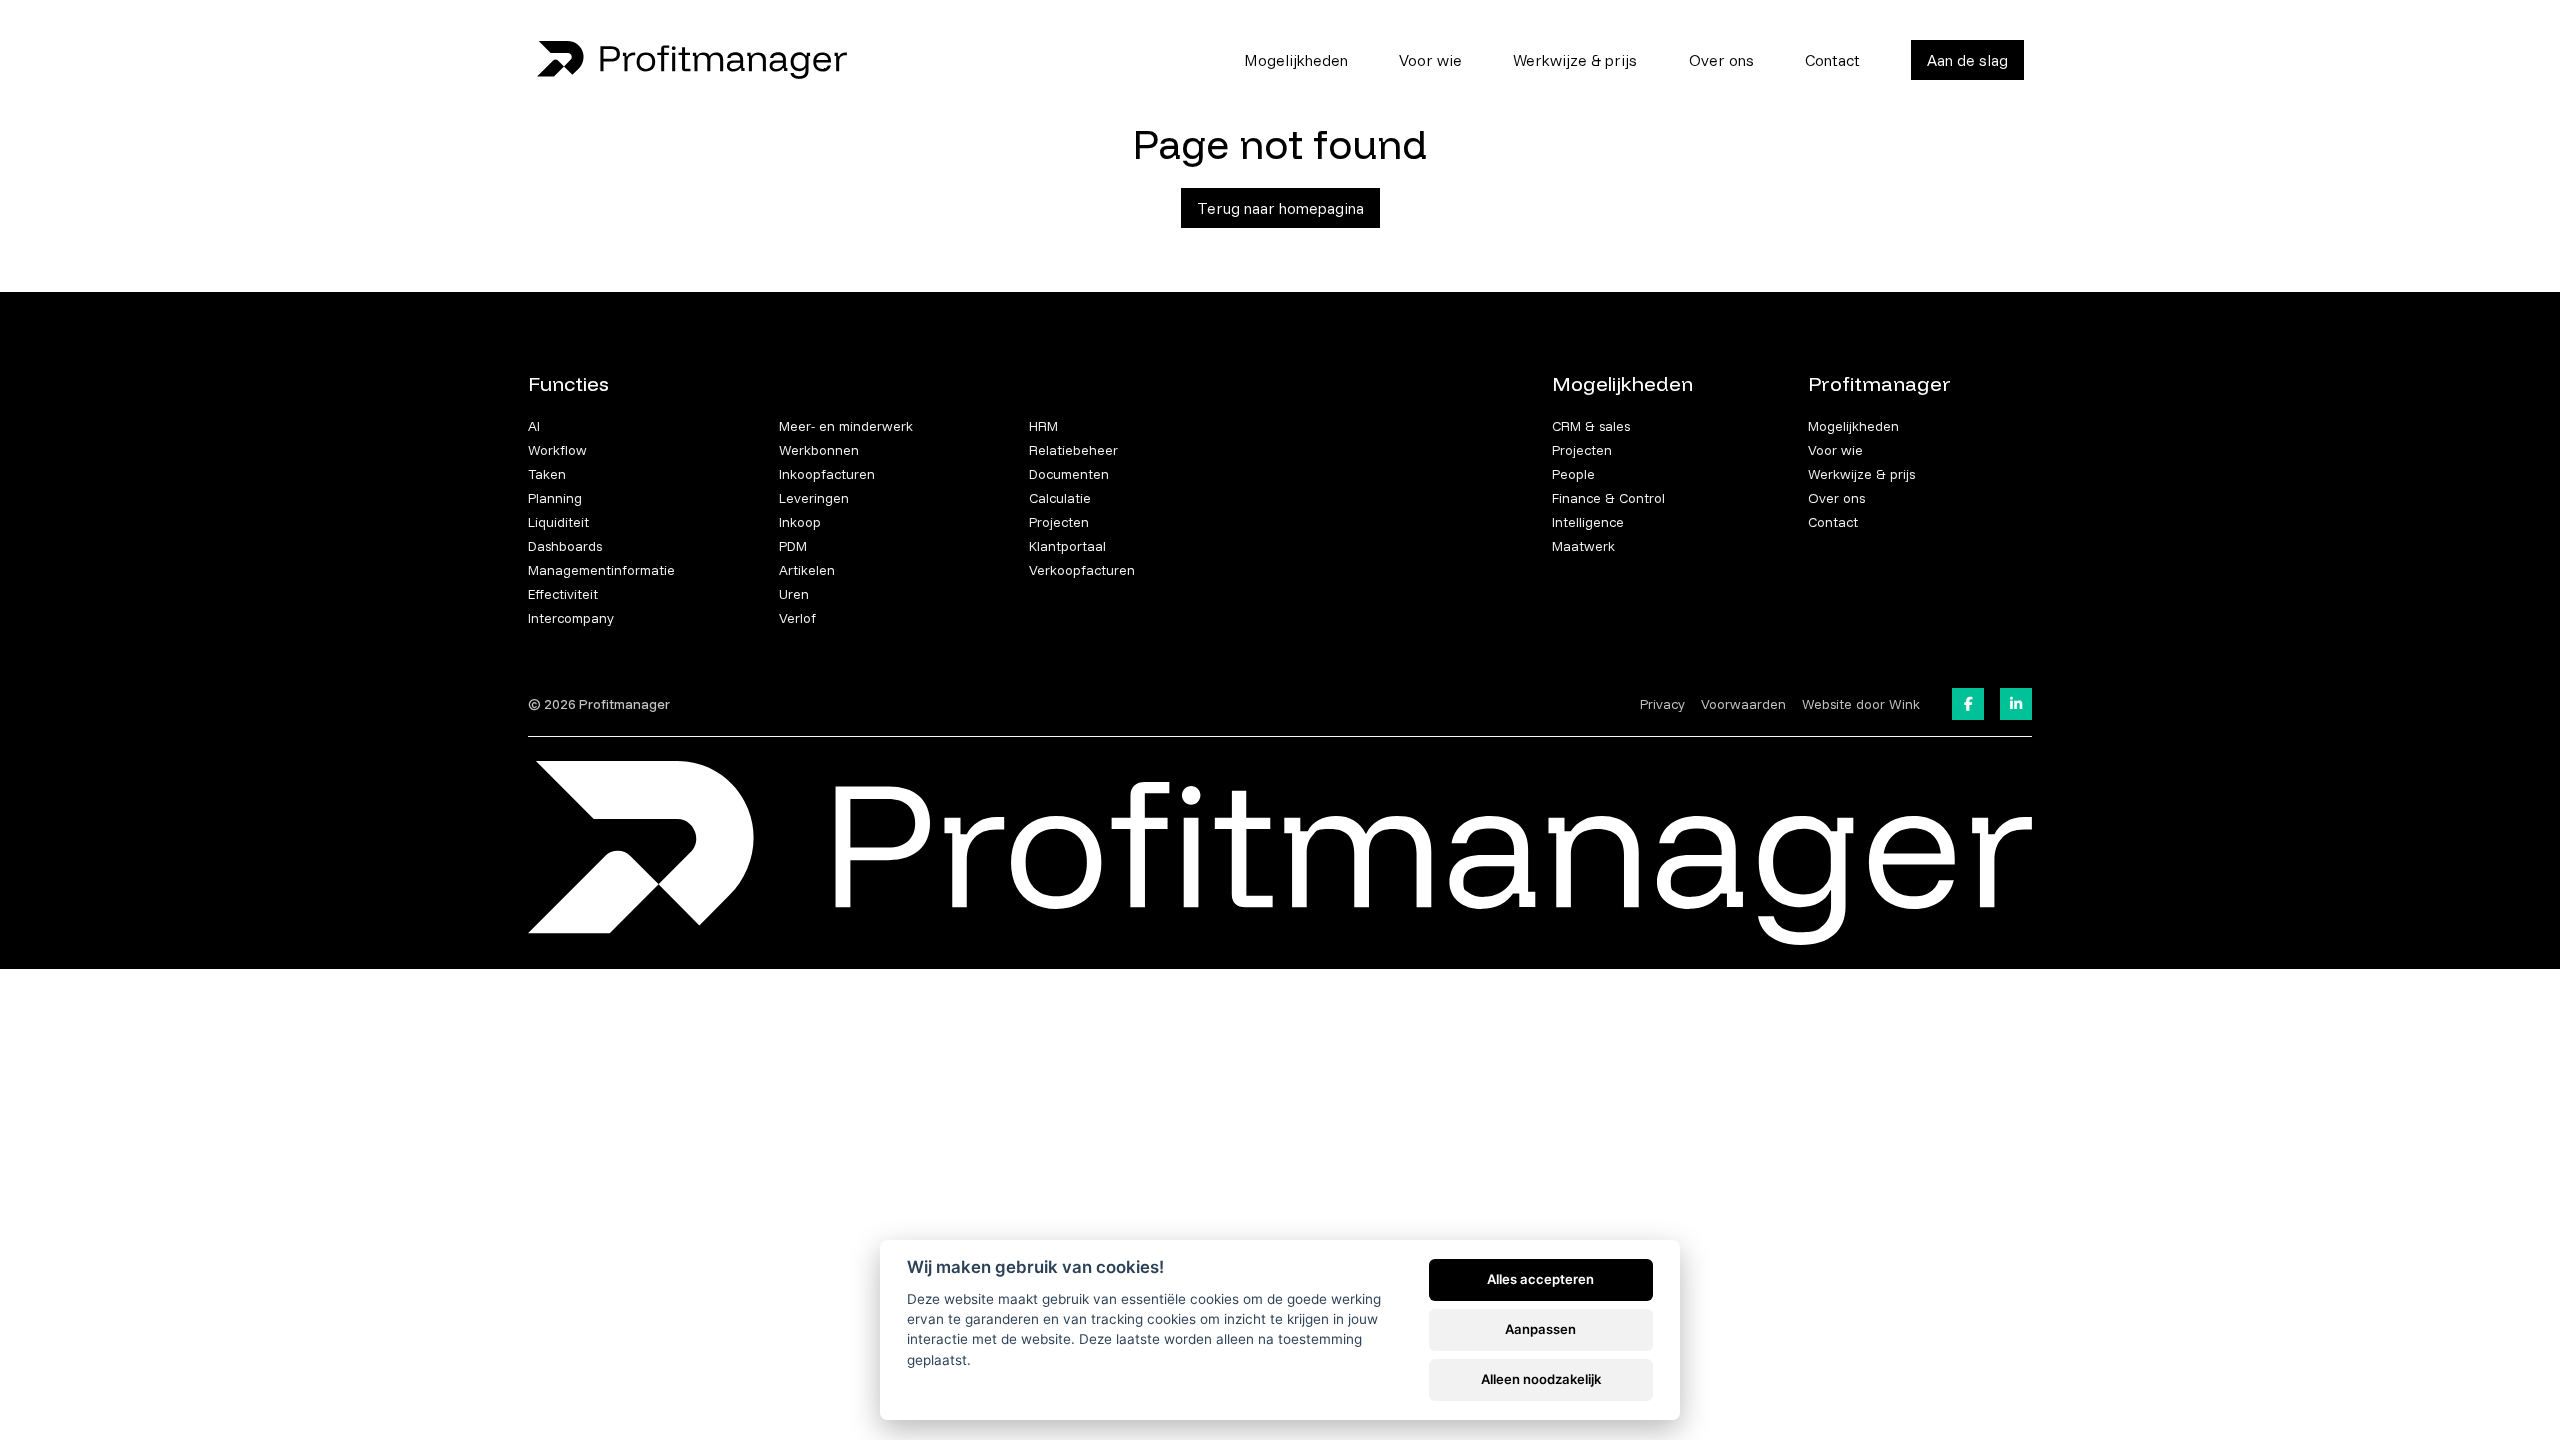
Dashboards (565, 546)
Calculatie (1060, 498)
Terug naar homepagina (1280, 208)
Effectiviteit (563, 594)
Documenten (1069, 474)
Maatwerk (1583, 546)
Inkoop (800, 522)
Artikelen (807, 570)
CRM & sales (1591, 426)
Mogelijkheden (1296, 60)
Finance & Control (1608, 498)
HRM (1043, 426)
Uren (794, 594)
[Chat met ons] (2520, 1400)
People (1573, 474)
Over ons (1721, 60)
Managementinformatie (601, 570)
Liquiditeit (558, 522)
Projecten (1059, 522)
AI (534, 426)
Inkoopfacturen (827, 474)
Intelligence (1588, 522)
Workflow (557, 450)
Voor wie (1430, 60)
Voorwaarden (1743, 704)
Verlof (797, 618)
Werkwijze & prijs (1575, 60)
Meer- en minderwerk (846, 426)
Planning (555, 498)
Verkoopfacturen (1082, 570)
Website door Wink (1861, 704)
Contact (1832, 60)
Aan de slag (1967, 60)
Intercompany (571, 618)
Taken (547, 474)
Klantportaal (1067, 546)
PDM (793, 546)
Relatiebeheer (1073, 450)
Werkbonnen (819, 450)
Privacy (1662, 704)
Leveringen (814, 498)
